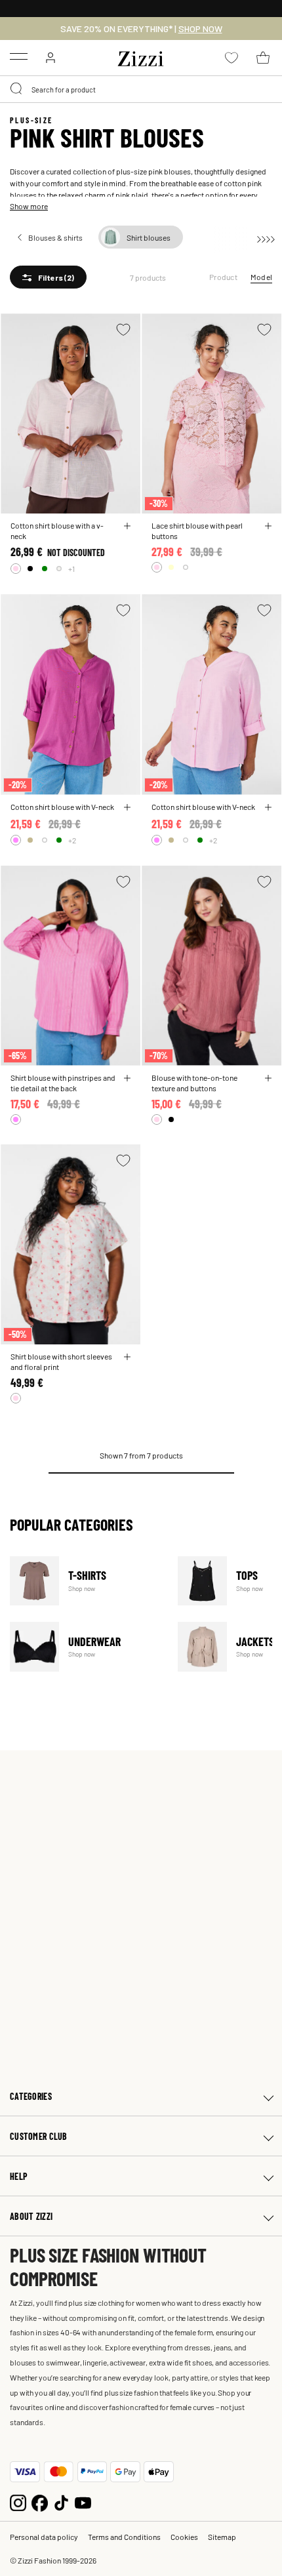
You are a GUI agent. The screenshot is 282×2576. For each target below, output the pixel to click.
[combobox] (141, 89)
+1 (71, 569)
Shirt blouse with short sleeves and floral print (61, 1361)
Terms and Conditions (124, 2537)
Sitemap (222, 2537)
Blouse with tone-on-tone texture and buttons (194, 1083)
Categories (31, 2096)
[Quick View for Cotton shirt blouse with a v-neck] (127, 526)
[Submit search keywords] (17, 89)
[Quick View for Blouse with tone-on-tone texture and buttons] (268, 1078)
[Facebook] (40, 2502)
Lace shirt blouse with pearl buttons (197, 531)
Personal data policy (44, 2537)
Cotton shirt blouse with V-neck (62, 807)
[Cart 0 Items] (263, 58)
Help (19, 2176)
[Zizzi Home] (141, 56)
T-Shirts (86, 1581)
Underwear (86, 1646)
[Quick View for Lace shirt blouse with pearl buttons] (268, 526)
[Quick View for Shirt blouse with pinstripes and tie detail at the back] (127, 1078)
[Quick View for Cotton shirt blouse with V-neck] (127, 807)
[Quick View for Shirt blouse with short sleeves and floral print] (127, 1357)
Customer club (39, 2136)
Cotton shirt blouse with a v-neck (57, 531)
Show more (29, 206)
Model (261, 277)
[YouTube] (83, 2502)
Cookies (184, 2537)
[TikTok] (61, 2502)
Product (223, 277)
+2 (72, 840)
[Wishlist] (123, 330)
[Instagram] (18, 2502)
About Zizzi (31, 2216)
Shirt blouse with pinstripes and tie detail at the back (63, 1083)
